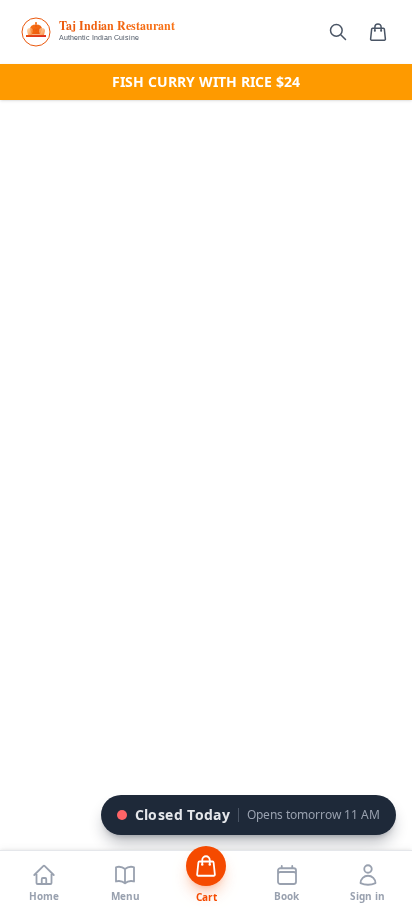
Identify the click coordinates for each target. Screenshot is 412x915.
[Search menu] (338, 32)
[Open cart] (378, 32)
